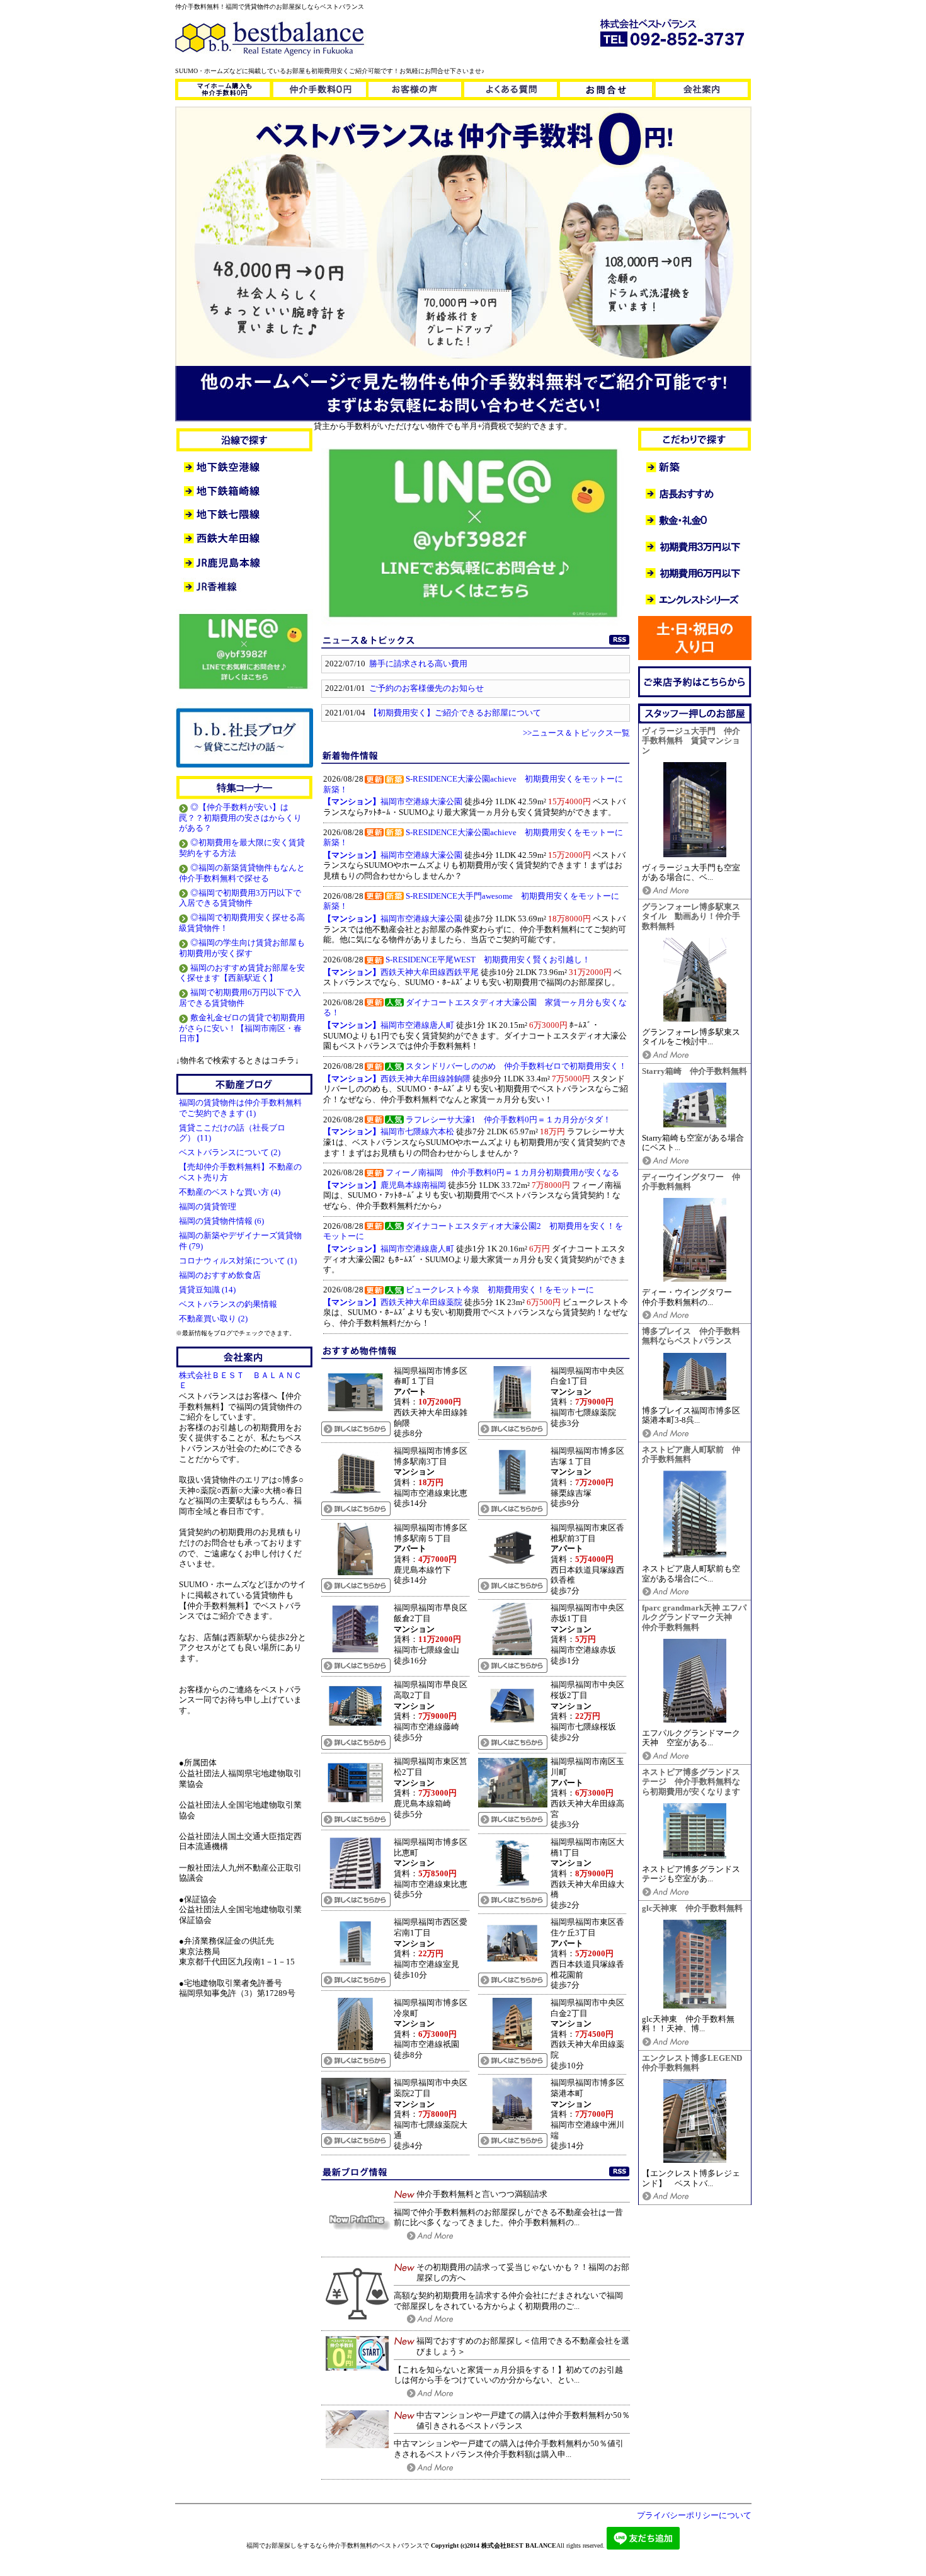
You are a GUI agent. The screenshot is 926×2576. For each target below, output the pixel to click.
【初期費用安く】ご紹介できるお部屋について (455, 713)
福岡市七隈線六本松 (389, 1132)
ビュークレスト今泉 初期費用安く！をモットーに (500, 1290)
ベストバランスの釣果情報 (229, 1304)
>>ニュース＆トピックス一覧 (576, 733)
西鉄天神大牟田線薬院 (393, 1302)
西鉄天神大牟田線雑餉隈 (397, 1079)
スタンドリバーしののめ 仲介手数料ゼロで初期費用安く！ (516, 1066)
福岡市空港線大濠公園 (393, 802)
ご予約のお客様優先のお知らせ (426, 688)
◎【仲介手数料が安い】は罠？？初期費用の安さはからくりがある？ (240, 818)
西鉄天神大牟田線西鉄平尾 (401, 972)
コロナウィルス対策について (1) (238, 1261)
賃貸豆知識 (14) (207, 1290)
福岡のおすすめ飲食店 (221, 1275)
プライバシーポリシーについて (694, 2516)
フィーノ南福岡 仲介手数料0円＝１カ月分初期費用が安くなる (502, 1173)
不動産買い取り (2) (213, 1319)
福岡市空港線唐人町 (389, 1025)
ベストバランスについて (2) (230, 1153)
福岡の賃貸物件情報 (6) (221, 1221)
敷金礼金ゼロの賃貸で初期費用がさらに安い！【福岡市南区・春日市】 (242, 1028)
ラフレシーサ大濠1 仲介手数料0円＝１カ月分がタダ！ (508, 1120)
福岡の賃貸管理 (209, 1207)
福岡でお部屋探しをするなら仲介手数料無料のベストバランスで (338, 2545)
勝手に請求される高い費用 (418, 664)
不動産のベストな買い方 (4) (230, 1192)
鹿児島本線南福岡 (385, 1185)
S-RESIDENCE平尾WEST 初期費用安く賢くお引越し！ (488, 960)
